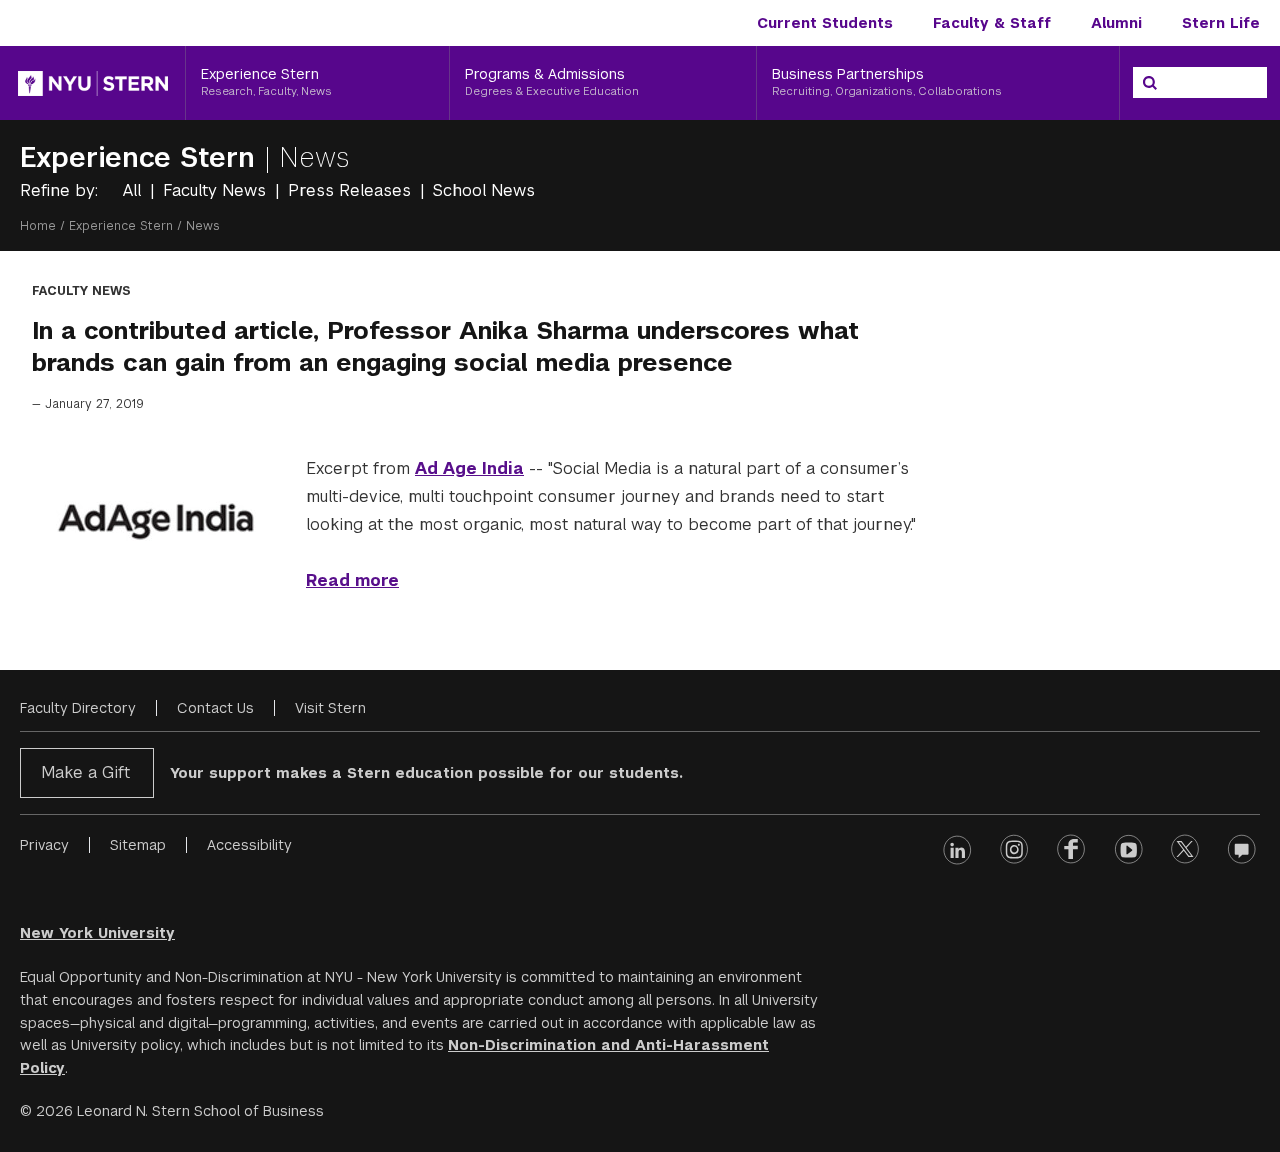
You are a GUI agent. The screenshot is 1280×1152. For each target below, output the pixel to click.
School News (484, 190)
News (314, 157)
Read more (352, 580)
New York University (97, 933)
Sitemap (138, 845)
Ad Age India (469, 468)
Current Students (825, 23)
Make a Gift (85, 772)
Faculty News (217, 190)
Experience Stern (142, 157)
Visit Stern (330, 708)
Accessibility (249, 845)
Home (38, 226)
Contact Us (215, 708)
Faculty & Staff (992, 23)
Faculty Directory (78, 708)
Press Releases (352, 190)
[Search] (1150, 83)
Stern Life (1221, 23)
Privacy (44, 845)
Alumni (1116, 23)
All (134, 190)
